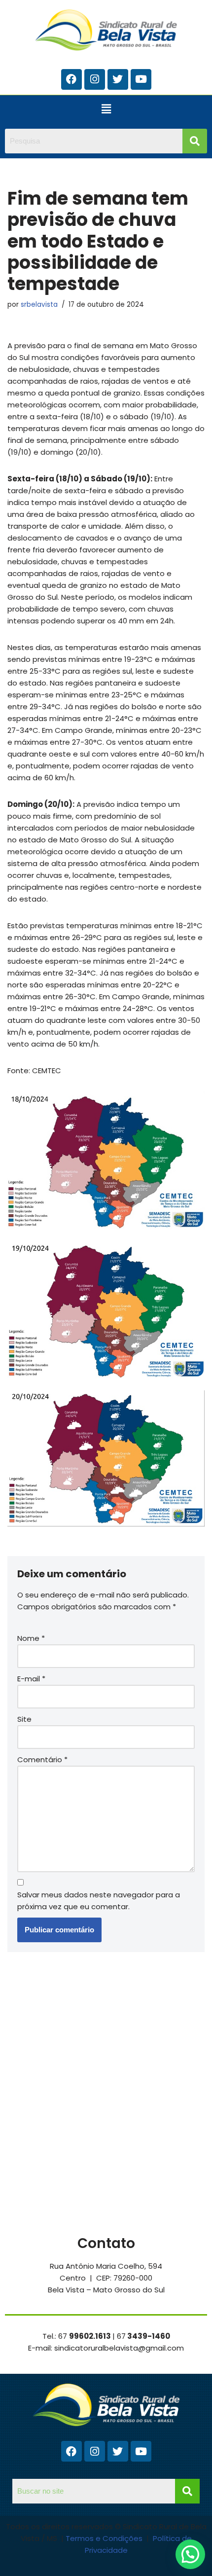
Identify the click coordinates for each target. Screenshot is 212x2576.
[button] (106, 109)
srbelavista (39, 305)
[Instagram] (95, 79)
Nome (31, 1638)
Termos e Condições (105, 2538)
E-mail (31, 1679)
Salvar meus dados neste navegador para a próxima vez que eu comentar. (99, 1901)
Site (24, 1719)
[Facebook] (71, 79)
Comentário (42, 1760)
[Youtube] (141, 79)
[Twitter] (118, 79)
